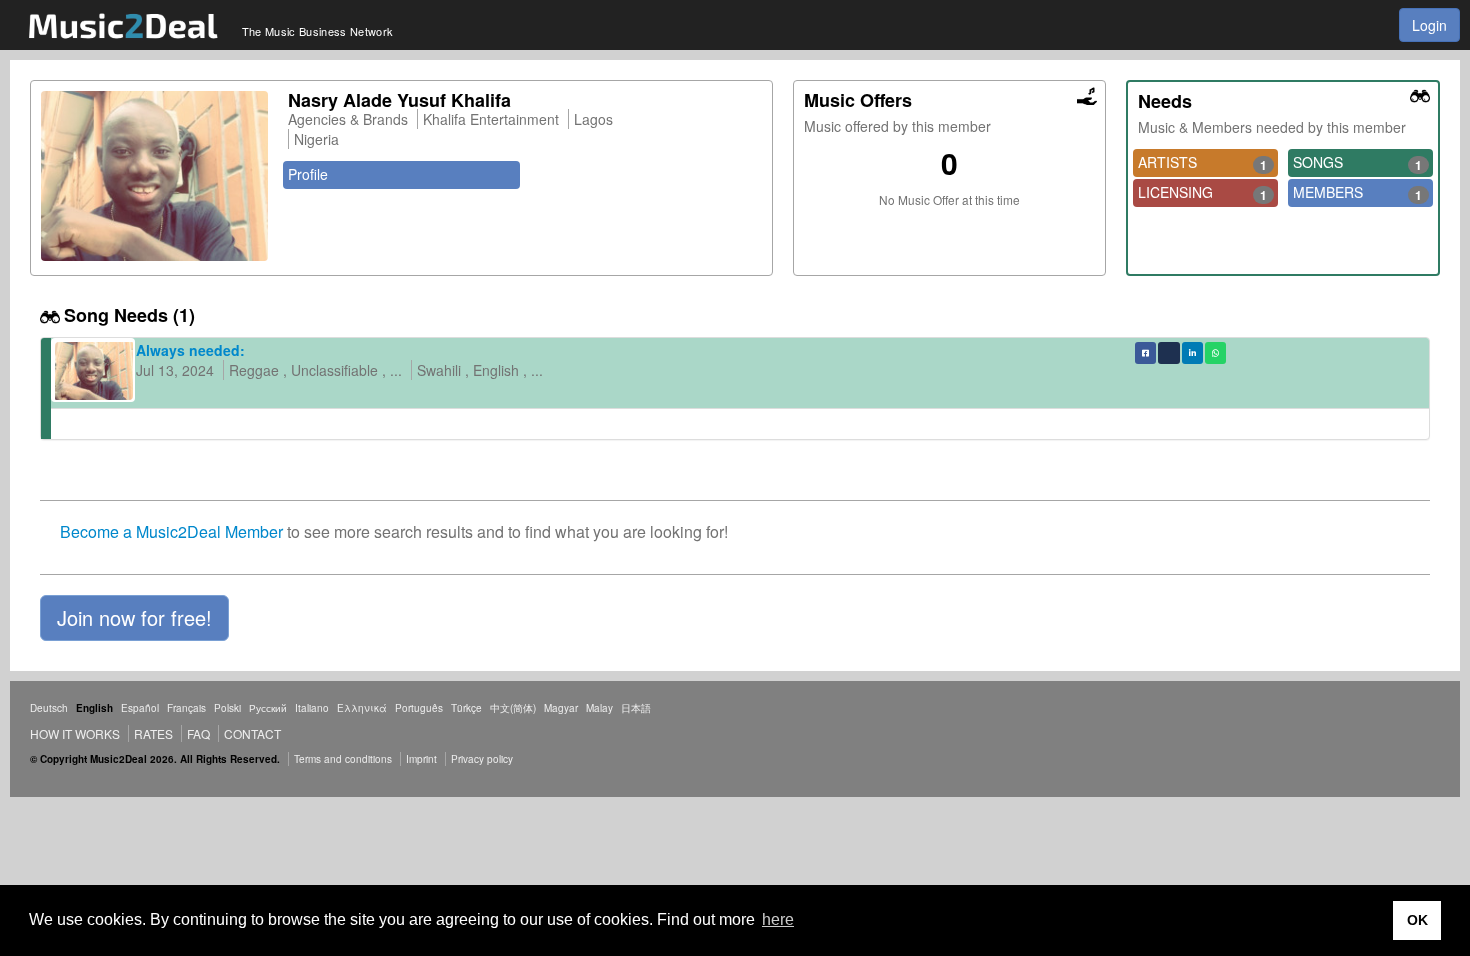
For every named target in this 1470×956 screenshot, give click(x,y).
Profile (308, 174)
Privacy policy (482, 759)
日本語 (636, 708)
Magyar (561, 708)
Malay (599, 708)
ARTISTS (1202, 163)
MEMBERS (1357, 193)
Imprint (421, 759)
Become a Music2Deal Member (171, 531)
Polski (227, 708)
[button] (134, 618)
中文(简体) (513, 708)
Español (140, 708)
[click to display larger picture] (154, 176)
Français (186, 708)
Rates (153, 733)
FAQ (198, 733)
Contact (252, 733)
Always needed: (190, 350)
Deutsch (49, 708)
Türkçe (466, 708)
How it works (75, 733)
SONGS (1357, 163)
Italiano (312, 708)
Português (419, 708)
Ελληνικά (362, 708)
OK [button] (1417, 920)
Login (1429, 25)
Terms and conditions (343, 759)
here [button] (778, 919)
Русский (268, 708)
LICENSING (1202, 193)
